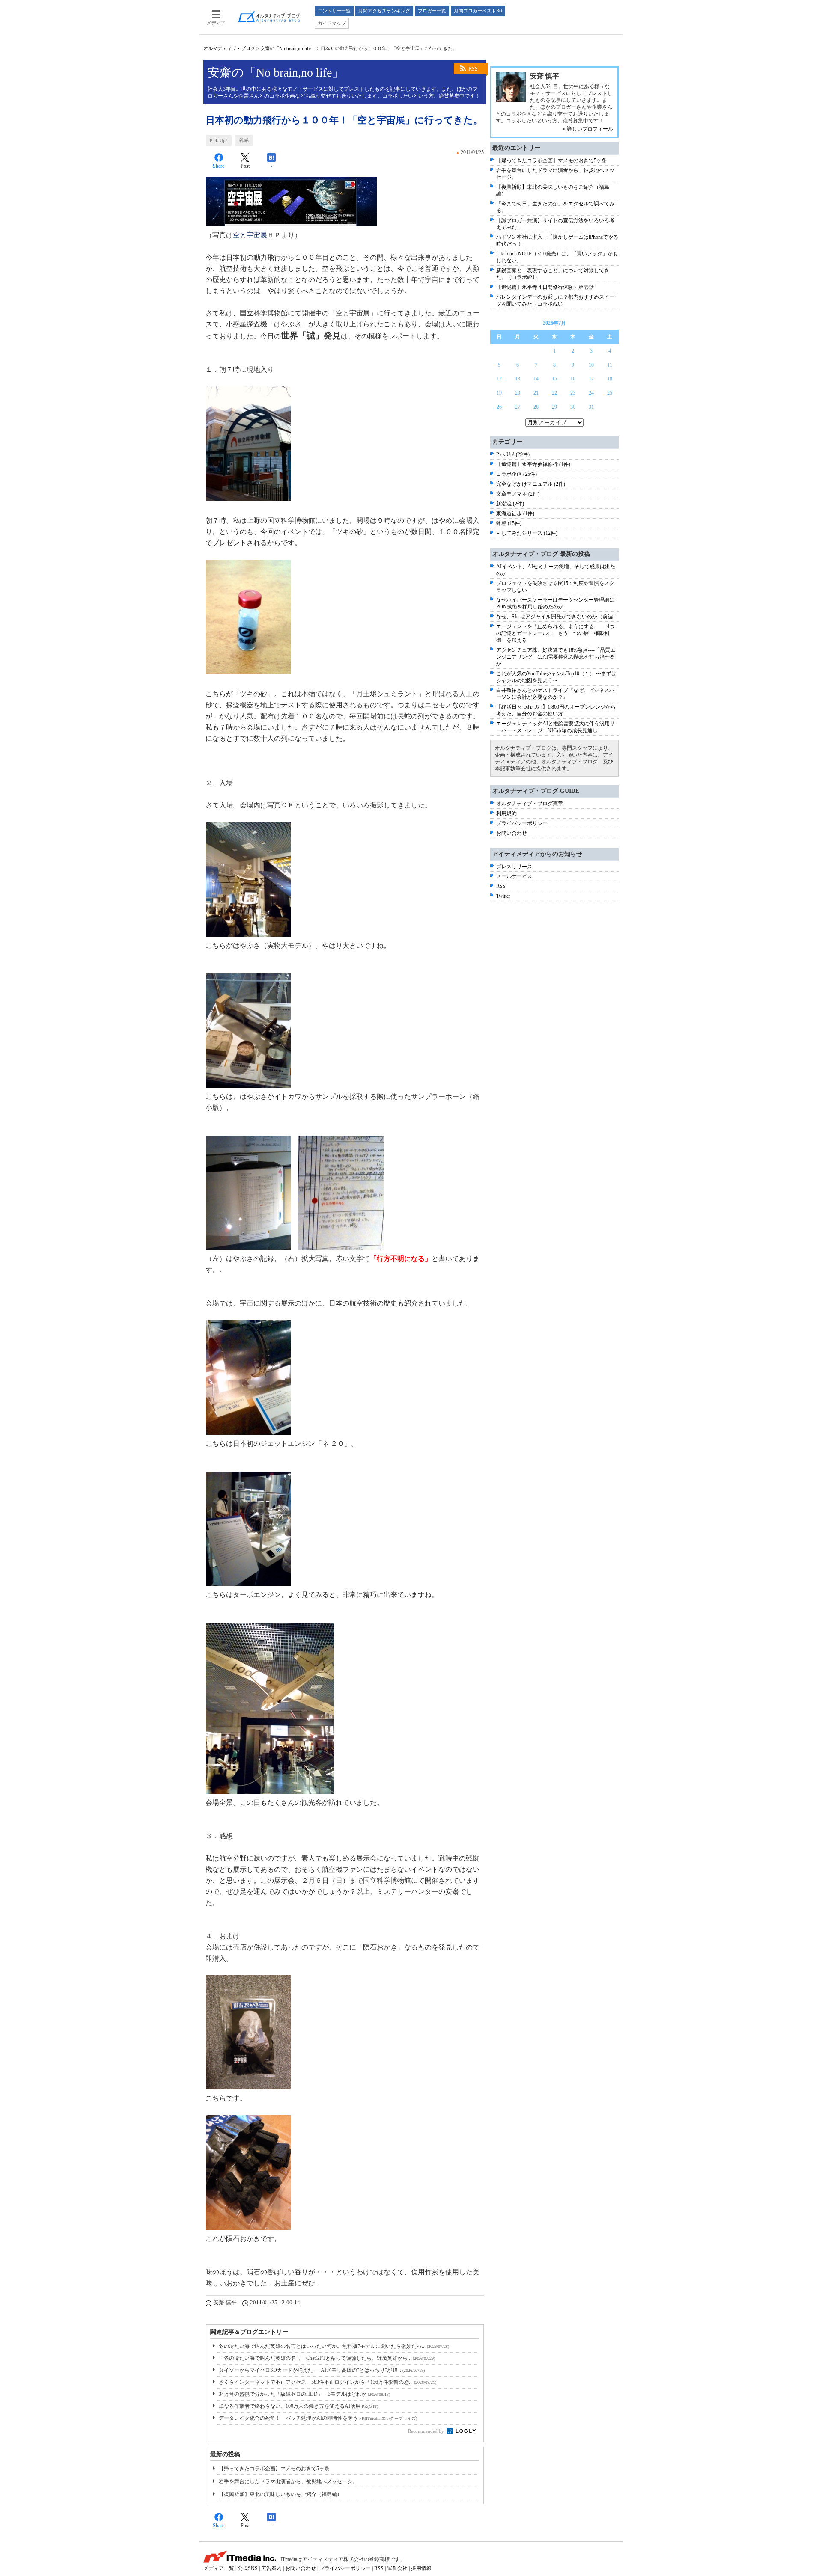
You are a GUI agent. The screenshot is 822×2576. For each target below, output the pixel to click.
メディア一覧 (219, 2568)
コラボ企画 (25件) (517, 474)
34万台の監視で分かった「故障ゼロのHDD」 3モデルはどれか (304, 2394)
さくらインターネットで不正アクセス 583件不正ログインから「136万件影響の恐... (328, 2382)
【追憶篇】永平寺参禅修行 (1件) (533, 464)
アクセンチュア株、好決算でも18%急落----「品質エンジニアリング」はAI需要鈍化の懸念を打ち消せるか (556, 657)
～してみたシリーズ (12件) (527, 533)
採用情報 (421, 2568)
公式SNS (248, 2568)
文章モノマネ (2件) (518, 494)
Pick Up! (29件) (513, 454)
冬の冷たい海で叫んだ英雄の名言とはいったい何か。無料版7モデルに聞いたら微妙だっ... (334, 2346)
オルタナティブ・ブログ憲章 (530, 804)
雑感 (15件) (509, 523)
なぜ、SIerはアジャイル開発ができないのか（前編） (557, 617)
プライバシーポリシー (522, 823)
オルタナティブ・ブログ (229, 48)
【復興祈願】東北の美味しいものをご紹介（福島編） (280, 2494)
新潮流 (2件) (510, 504)
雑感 (244, 140)
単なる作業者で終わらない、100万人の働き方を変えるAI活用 (298, 2406)
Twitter (503, 896)
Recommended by (427, 2431)
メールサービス (514, 876)
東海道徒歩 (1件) (515, 513)
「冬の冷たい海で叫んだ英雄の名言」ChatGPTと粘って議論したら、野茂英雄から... (327, 2358)
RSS (473, 69)
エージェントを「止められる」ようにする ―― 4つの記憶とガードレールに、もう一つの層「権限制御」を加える (555, 633)
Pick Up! (219, 140)
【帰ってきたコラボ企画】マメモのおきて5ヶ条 (274, 2469)
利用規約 (506, 813)
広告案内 (271, 2568)
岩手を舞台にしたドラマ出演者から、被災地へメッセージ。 (288, 2481)
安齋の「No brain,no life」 (288, 48)
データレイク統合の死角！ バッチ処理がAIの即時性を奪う (318, 2418)
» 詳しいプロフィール (588, 129)
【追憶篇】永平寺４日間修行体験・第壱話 (545, 287)
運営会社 (397, 2568)
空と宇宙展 (250, 235)
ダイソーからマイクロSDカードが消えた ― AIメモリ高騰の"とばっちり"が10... (322, 2370)
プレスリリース (514, 867)
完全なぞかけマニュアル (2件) (531, 484)
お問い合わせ (512, 833)
